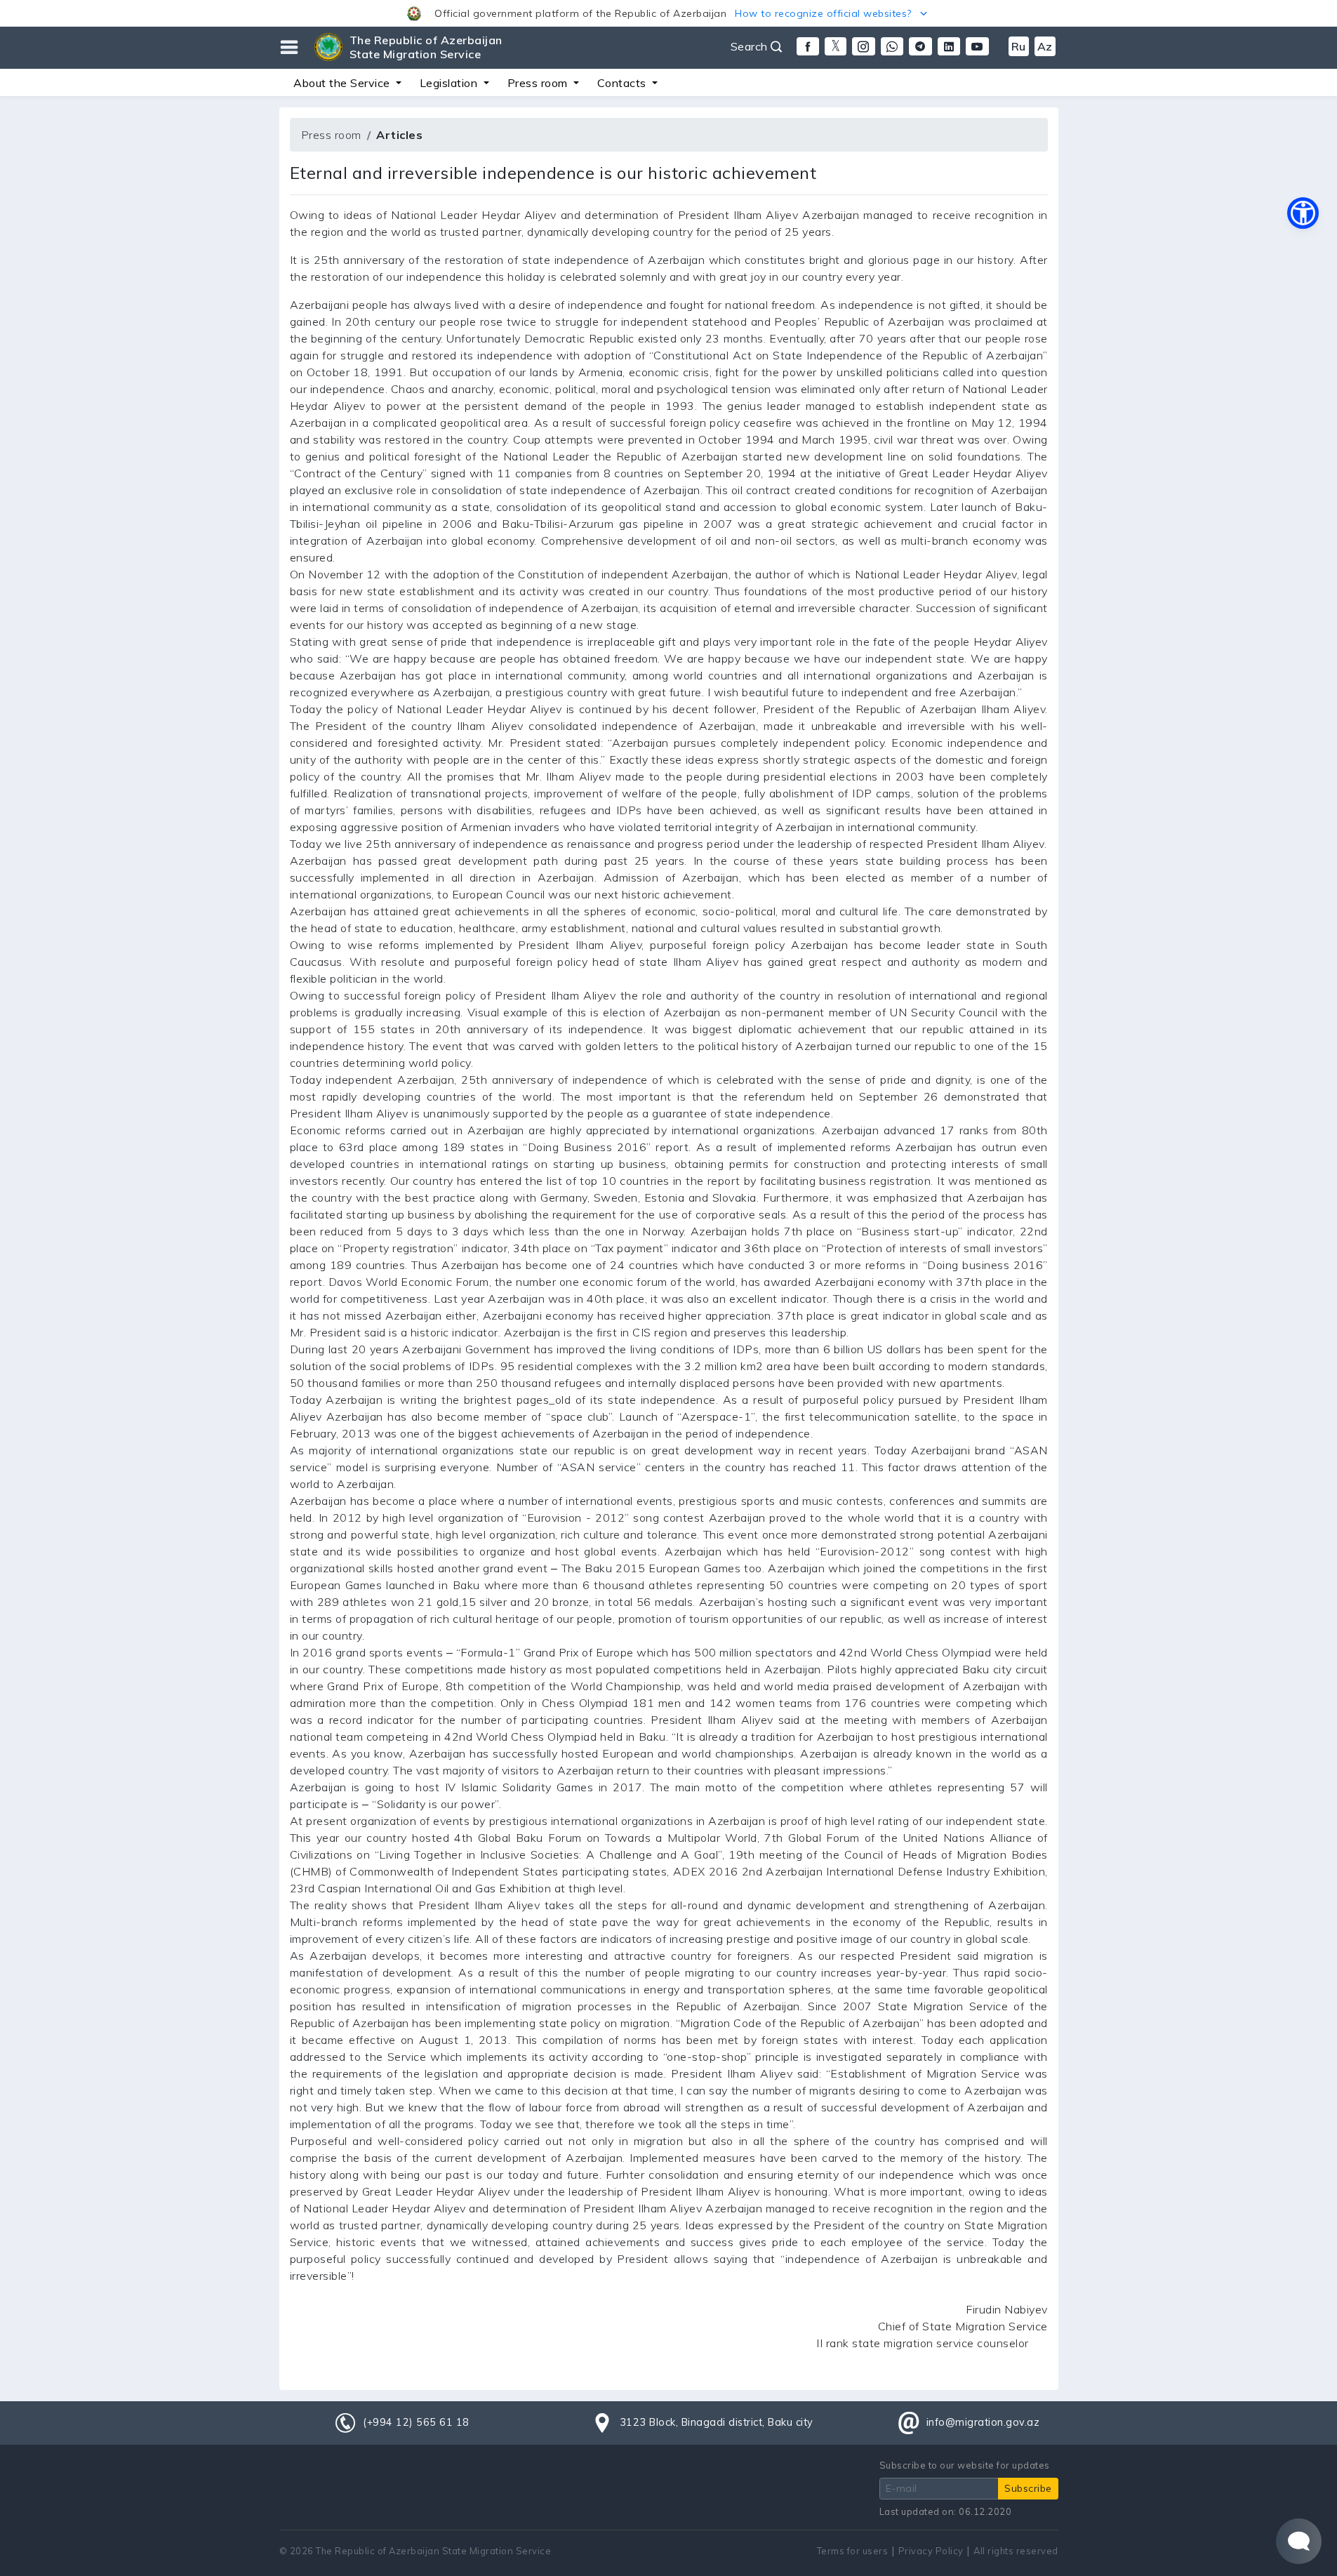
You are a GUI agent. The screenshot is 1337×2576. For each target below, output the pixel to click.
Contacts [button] (624, 83)
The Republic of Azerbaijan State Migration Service (426, 47)
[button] (668, 13)
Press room (331, 135)
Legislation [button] (450, 83)
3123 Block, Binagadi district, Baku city (717, 2422)
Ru (1019, 46)
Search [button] (751, 46)
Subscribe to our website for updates (965, 2465)
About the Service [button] (343, 83)
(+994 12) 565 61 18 (416, 2422)
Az (1045, 46)
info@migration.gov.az (983, 2422)
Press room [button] (539, 83)
